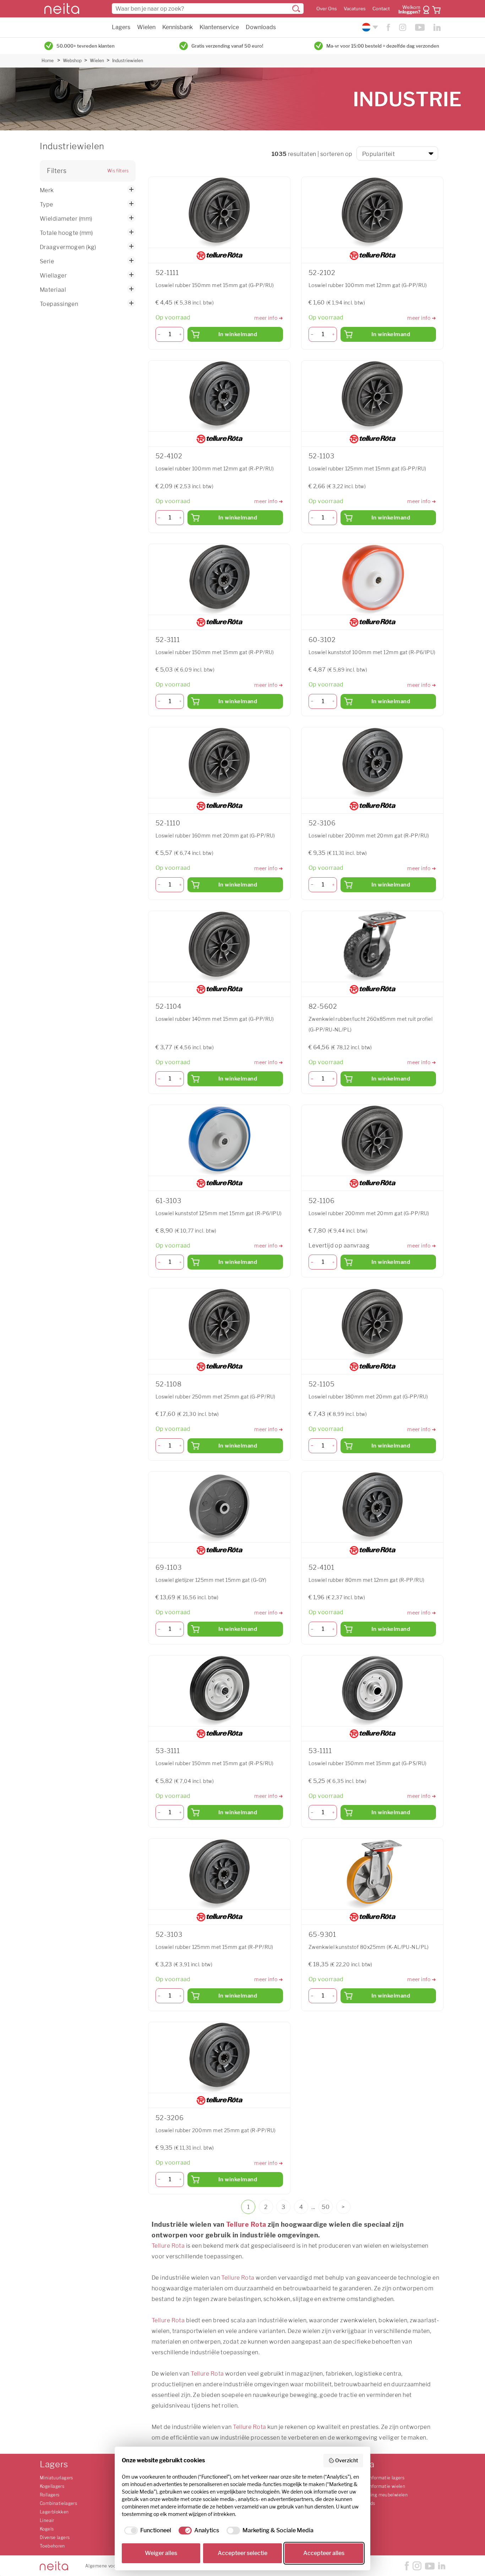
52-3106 (322, 823)
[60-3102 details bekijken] (372, 580)
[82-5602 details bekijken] (372, 947)
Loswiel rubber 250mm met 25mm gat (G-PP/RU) (216, 1397)
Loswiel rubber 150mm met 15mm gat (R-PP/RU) (215, 652)
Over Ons (327, 9)
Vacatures (355, 9)
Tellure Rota (246, 2224)
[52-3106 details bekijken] (372, 763)
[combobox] (208, 9)
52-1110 (168, 823)
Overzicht (347, 2460)
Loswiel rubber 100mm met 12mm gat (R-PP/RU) (215, 468)
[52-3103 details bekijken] (219, 1874)
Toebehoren (52, 2546)
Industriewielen (128, 61)
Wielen (146, 27)
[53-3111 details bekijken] (219, 1691)
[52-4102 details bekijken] (219, 396)
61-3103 (168, 1201)
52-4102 (169, 456)
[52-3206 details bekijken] (219, 2058)
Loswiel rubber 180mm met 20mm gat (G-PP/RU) (368, 1397)
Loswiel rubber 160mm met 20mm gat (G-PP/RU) (215, 836)
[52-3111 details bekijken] (219, 580)
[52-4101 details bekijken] (372, 1507)
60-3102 (322, 640)
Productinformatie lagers (378, 2478)
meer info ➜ (269, 318)
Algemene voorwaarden (110, 2566)
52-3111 (168, 640)
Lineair (47, 2520)
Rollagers (50, 2495)
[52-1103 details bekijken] (372, 396)
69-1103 (168, 1567)
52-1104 (168, 1006)
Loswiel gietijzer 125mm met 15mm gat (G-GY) (211, 1580)
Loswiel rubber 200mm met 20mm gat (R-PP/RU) (369, 836)
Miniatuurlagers (56, 2478)
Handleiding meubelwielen (380, 2495)
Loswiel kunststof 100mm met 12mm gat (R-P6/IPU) (372, 652)
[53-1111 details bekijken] (372, 1691)
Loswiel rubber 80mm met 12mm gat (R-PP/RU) (366, 1580)
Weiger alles (161, 2553)
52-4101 (321, 1567)
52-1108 (168, 1384)
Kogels (47, 2529)
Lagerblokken (54, 2512)
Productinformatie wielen (378, 2486)
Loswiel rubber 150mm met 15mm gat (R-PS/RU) (215, 1763)
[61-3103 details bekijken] (219, 1141)
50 (326, 2207)
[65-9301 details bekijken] (372, 1874)
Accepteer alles (324, 2553)
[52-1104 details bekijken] (219, 947)
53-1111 (320, 1751)
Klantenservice (219, 27)
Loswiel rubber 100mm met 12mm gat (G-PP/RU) (368, 285)
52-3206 (170, 2118)
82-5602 (323, 1006)
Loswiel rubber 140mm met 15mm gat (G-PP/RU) (215, 1019)
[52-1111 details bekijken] (219, 212)
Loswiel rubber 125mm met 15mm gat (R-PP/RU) (214, 1947)
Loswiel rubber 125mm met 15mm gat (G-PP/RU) (367, 468)
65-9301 (322, 1934)
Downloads (261, 27)
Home (48, 61)
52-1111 (167, 273)
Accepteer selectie (243, 2553)
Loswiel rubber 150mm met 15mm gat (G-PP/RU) (215, 285)
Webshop (72, 61)
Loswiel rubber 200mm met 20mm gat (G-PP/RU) (369, 1213)
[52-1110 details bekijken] (219, 763)
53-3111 (168, 1751)
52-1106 (321, 1201)
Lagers (121, 27)
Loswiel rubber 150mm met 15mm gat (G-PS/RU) (368, 1763)
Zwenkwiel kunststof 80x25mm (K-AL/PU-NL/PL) (369, 1947)
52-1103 (321, 456)
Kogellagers (52, 2486)
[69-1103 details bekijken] (219, 1507)
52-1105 (321, 1384)
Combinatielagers (58, 2503)
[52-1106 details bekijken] (372, 1141)
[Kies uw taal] (369, 27)
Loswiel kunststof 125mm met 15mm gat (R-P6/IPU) (219, 1213)
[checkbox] (146, 2531)
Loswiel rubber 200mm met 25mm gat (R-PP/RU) (216, 2130)
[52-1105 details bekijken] (372, 1324)
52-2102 (322, 273)
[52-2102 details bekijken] (372, 212)
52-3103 (169, 1934)
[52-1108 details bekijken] (219, 1324)
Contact (381, 9)
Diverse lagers (55, 2537)
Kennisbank (178, 27)
